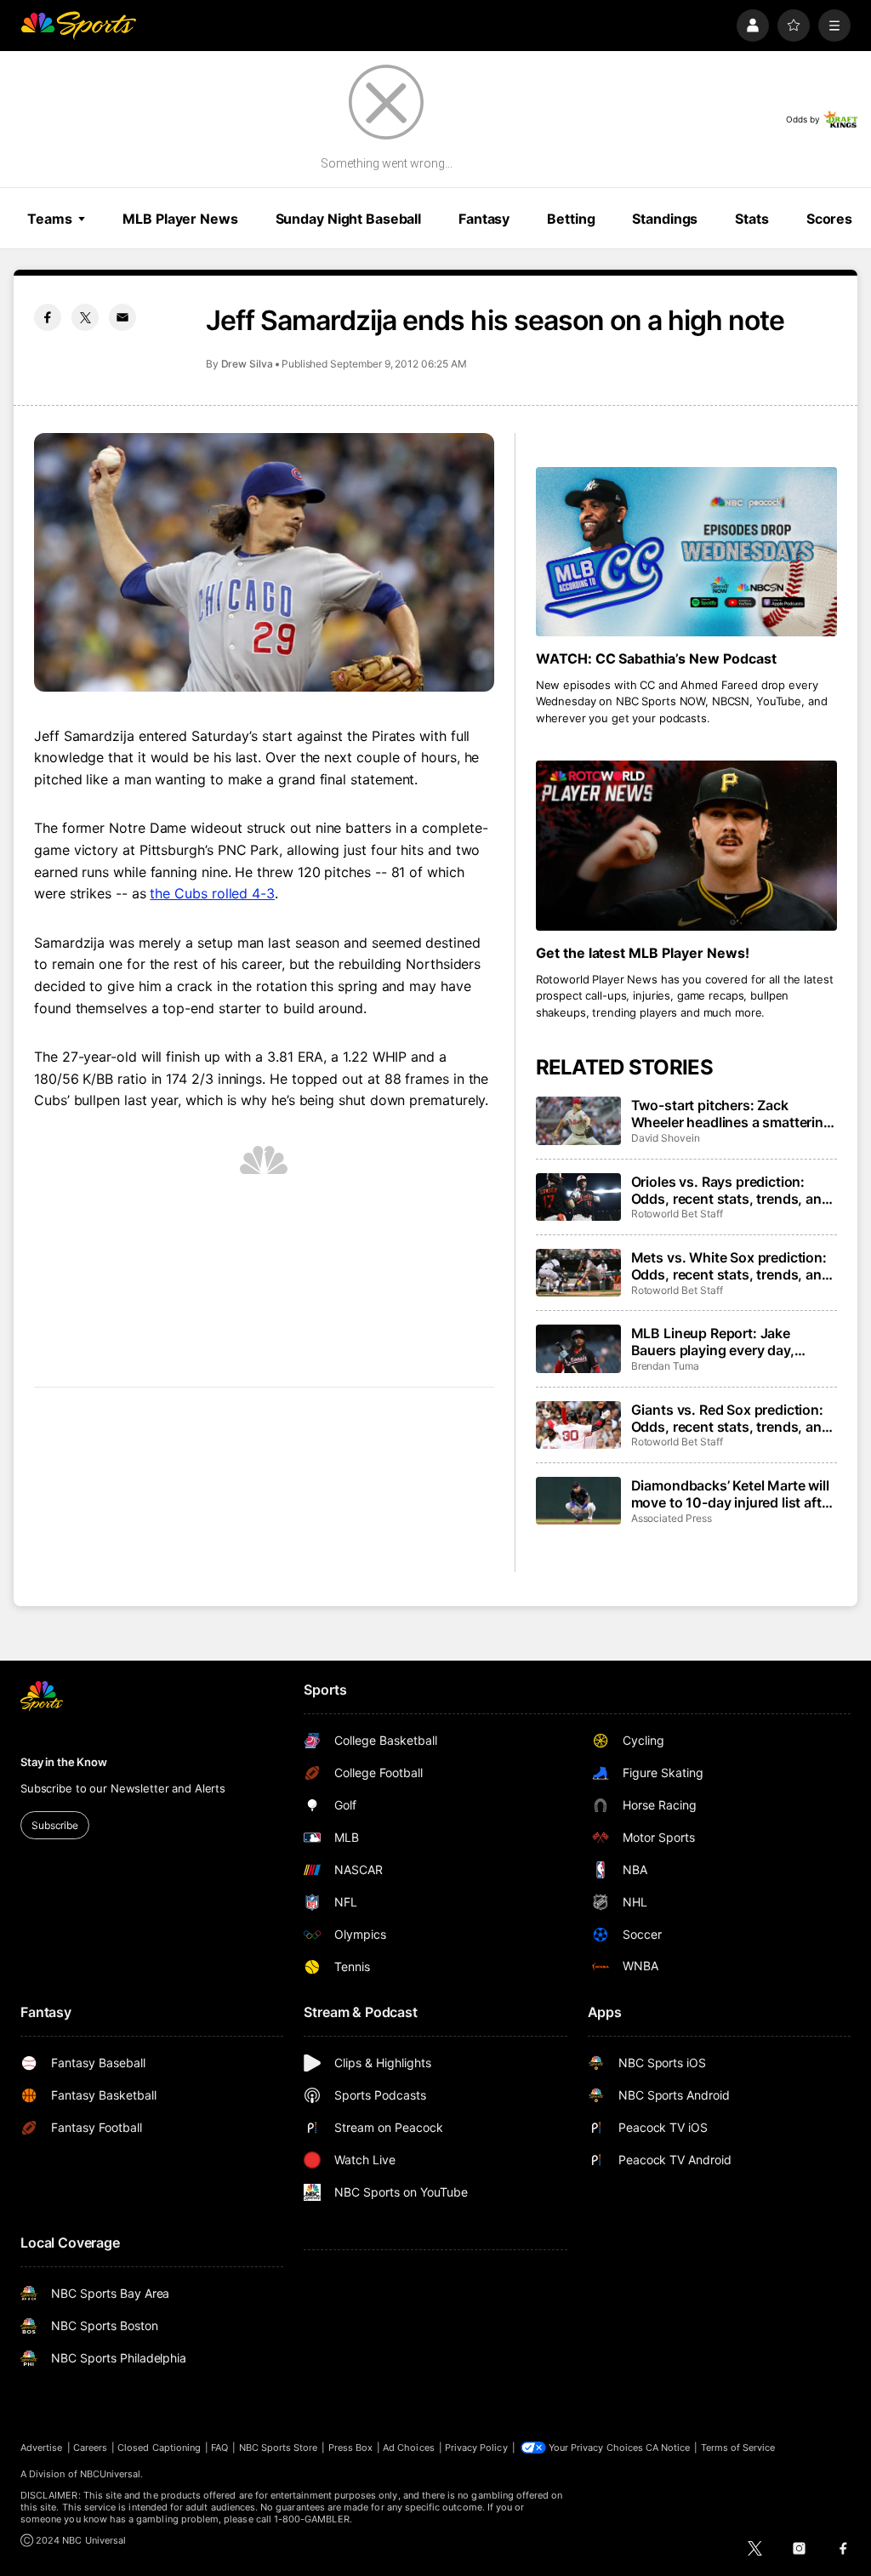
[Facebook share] (48, 317)
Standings (665, 219)
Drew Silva (247, 364)
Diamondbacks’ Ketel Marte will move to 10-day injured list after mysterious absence (733, 1494)
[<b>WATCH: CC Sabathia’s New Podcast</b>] (686, 552)
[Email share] (122, 317)
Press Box (351, 2448)
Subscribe (55, 1825)
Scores (829, 219)
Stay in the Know (64, 1762)
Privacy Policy (476, 2448)
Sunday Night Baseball (348, 219)
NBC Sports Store (279, 2448)
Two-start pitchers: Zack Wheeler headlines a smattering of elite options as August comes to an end (732, 1114)
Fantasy (484, 219)
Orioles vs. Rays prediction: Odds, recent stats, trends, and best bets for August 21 (731, 1190)
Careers (90, 2448)
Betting (571, 219)
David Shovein (666, 1138)
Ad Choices (409, 2448)
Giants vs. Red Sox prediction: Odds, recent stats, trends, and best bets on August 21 (731, 1418)
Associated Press (672, 1518)
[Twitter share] (85, 317)
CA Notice (668, 2448)
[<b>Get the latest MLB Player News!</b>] (686, 845)
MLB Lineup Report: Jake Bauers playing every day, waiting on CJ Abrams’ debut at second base (731, 1342)
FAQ (219, 2448)
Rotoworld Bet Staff (677, 1214)
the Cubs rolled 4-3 (212, 893)
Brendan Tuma (665, 1366)
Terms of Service (738, 2448)
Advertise (42, 2448)
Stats (751, 219)
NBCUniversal (111, 2474)
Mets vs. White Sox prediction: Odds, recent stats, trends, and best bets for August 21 (731, 1266)
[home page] (78, 26)
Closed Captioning (159, 2448)
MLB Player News (180, 219)
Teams (49, 219)
